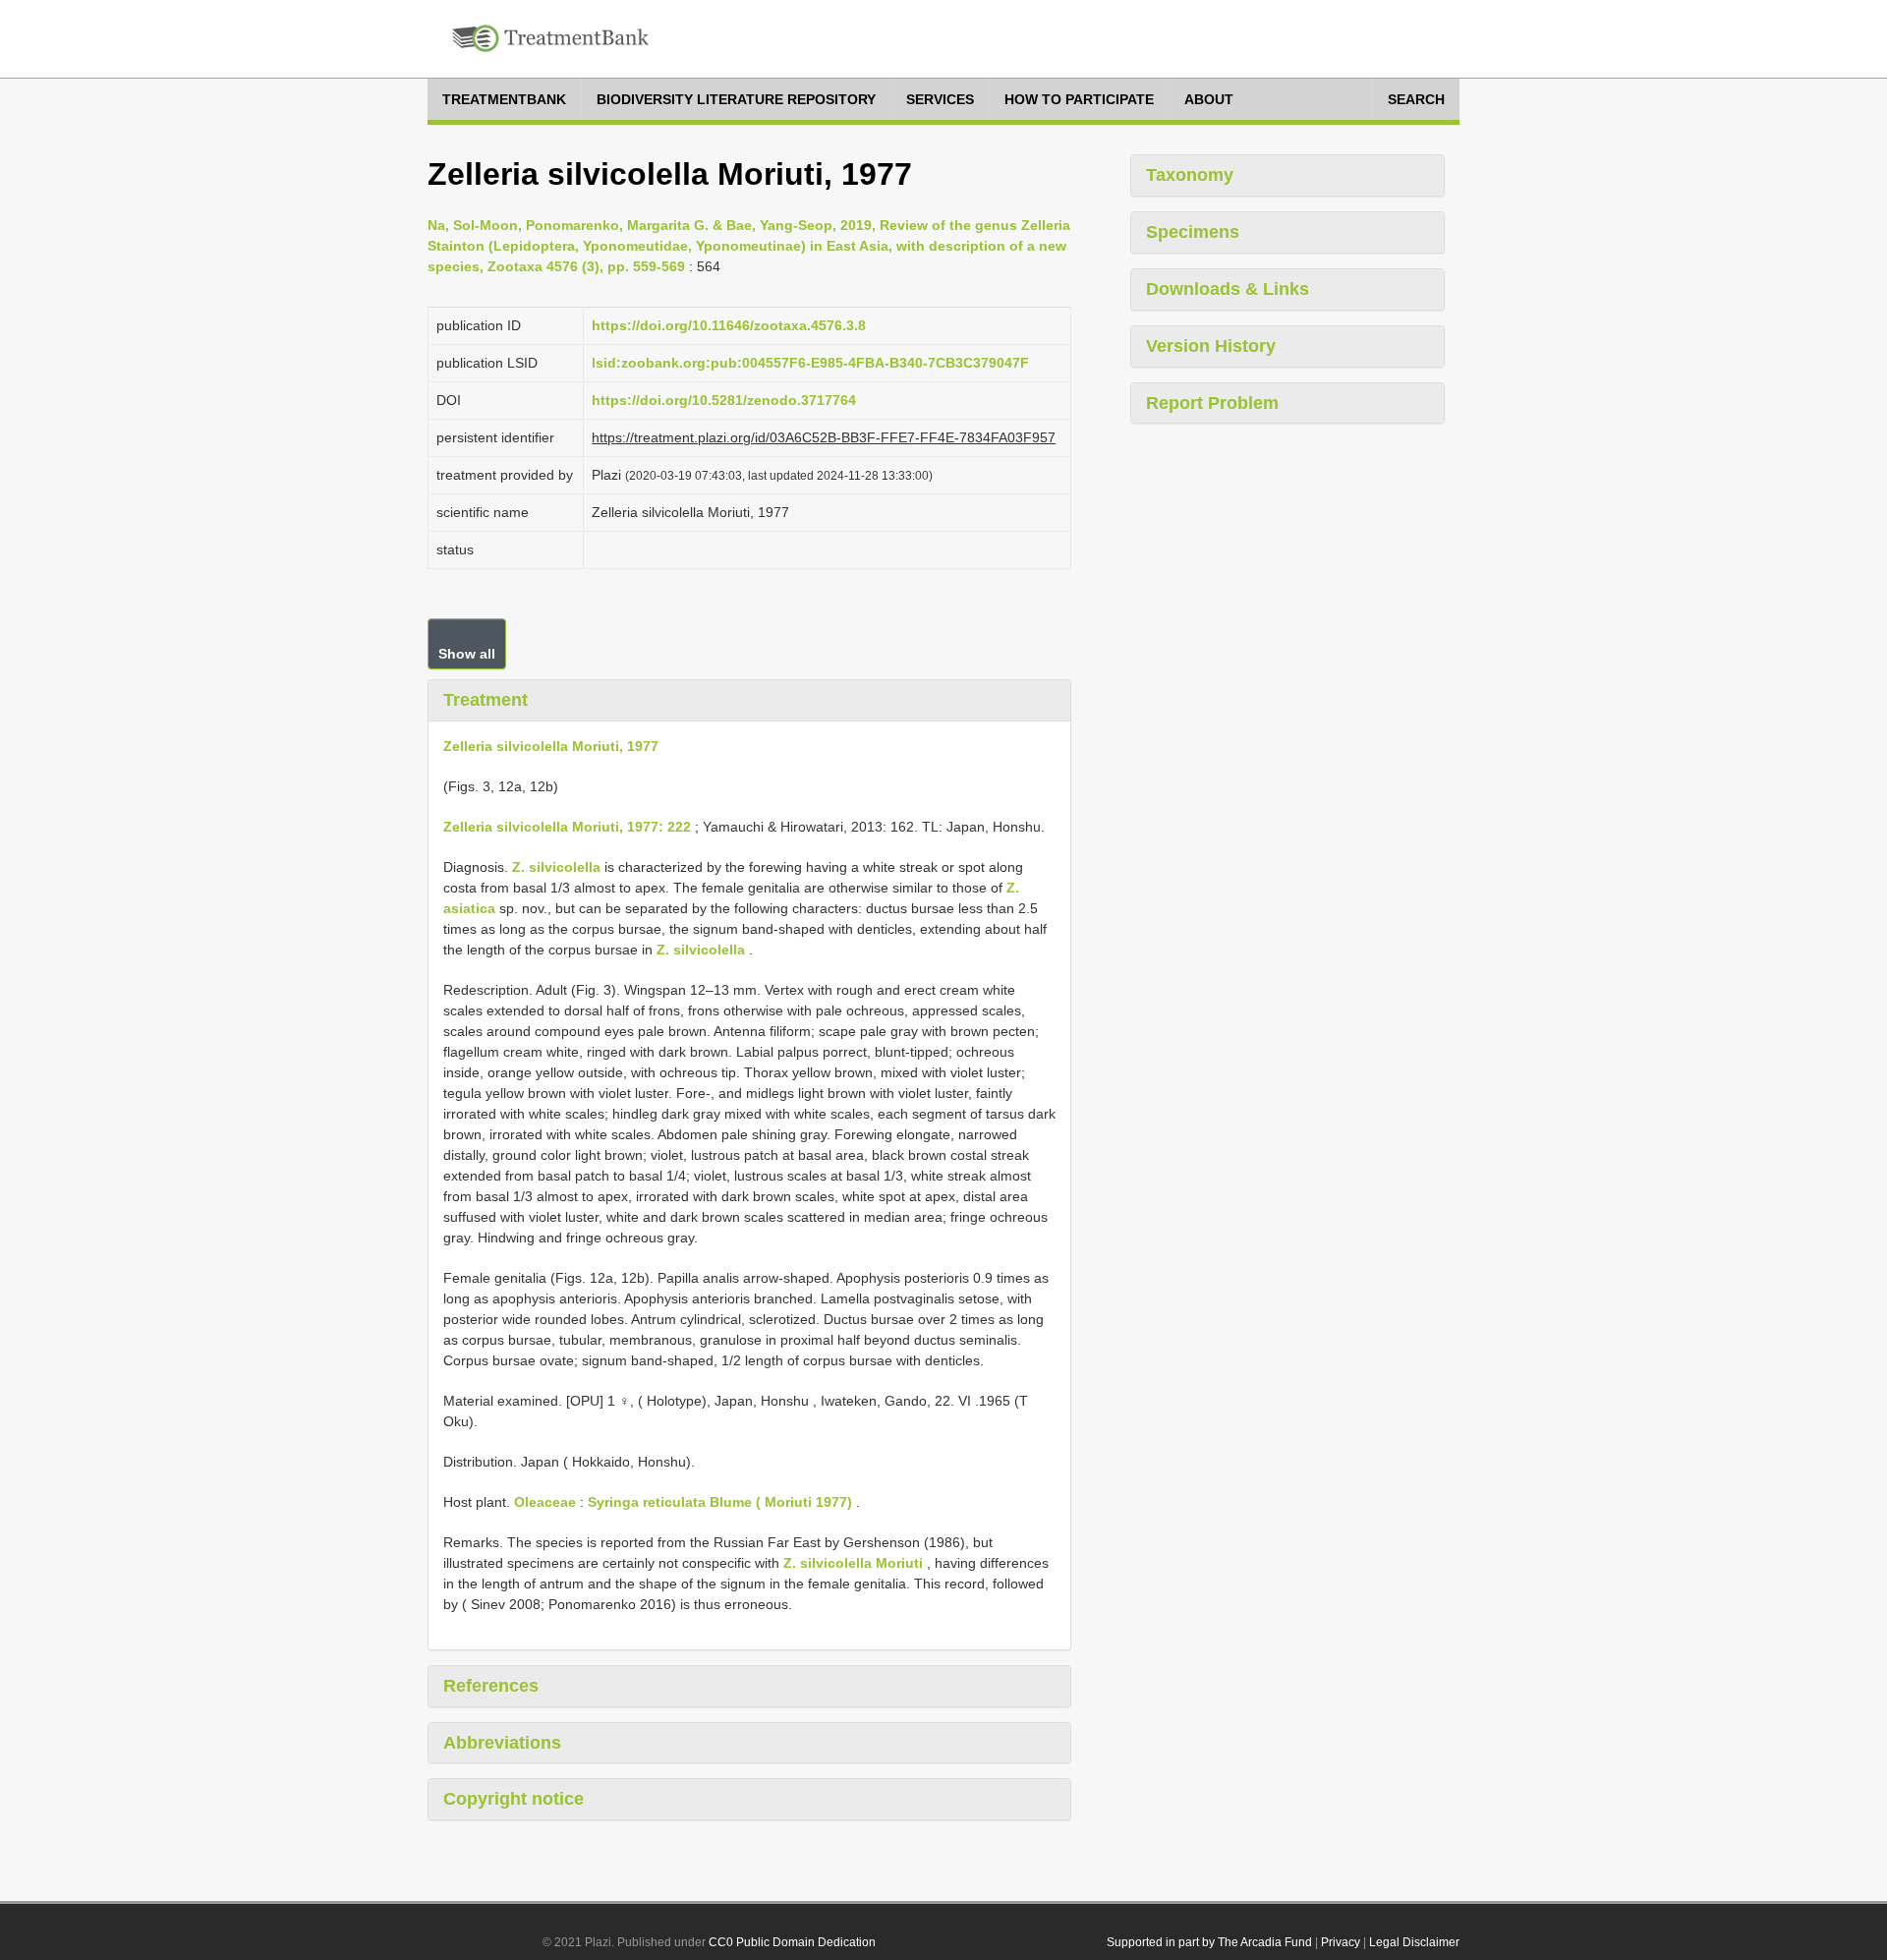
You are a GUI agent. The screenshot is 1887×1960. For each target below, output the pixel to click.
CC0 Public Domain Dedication (792, 1942)
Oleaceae (545, 1502)
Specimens (1193, 232)
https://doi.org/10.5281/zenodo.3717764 (724, 400)
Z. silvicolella (556, 867)
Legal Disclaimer (1414, 1942)
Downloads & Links (1228, 289)
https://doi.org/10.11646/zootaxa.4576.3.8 (729, 325)
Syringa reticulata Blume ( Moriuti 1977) (720, 1502)
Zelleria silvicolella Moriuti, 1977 (551, 746)
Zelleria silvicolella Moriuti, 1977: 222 (567, 827)
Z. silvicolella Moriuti (853, 1563)
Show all (467, 654)
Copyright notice (514, 1799)
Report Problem (1212, 403)
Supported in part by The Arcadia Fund (1209, 1942)
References (491, 1686)
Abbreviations (502, 1743)
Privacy (1341, 1942)
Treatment (486, 700)
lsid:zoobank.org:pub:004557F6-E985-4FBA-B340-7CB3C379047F (810, 363)
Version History (1211, 346)
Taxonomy (1190, 175)
